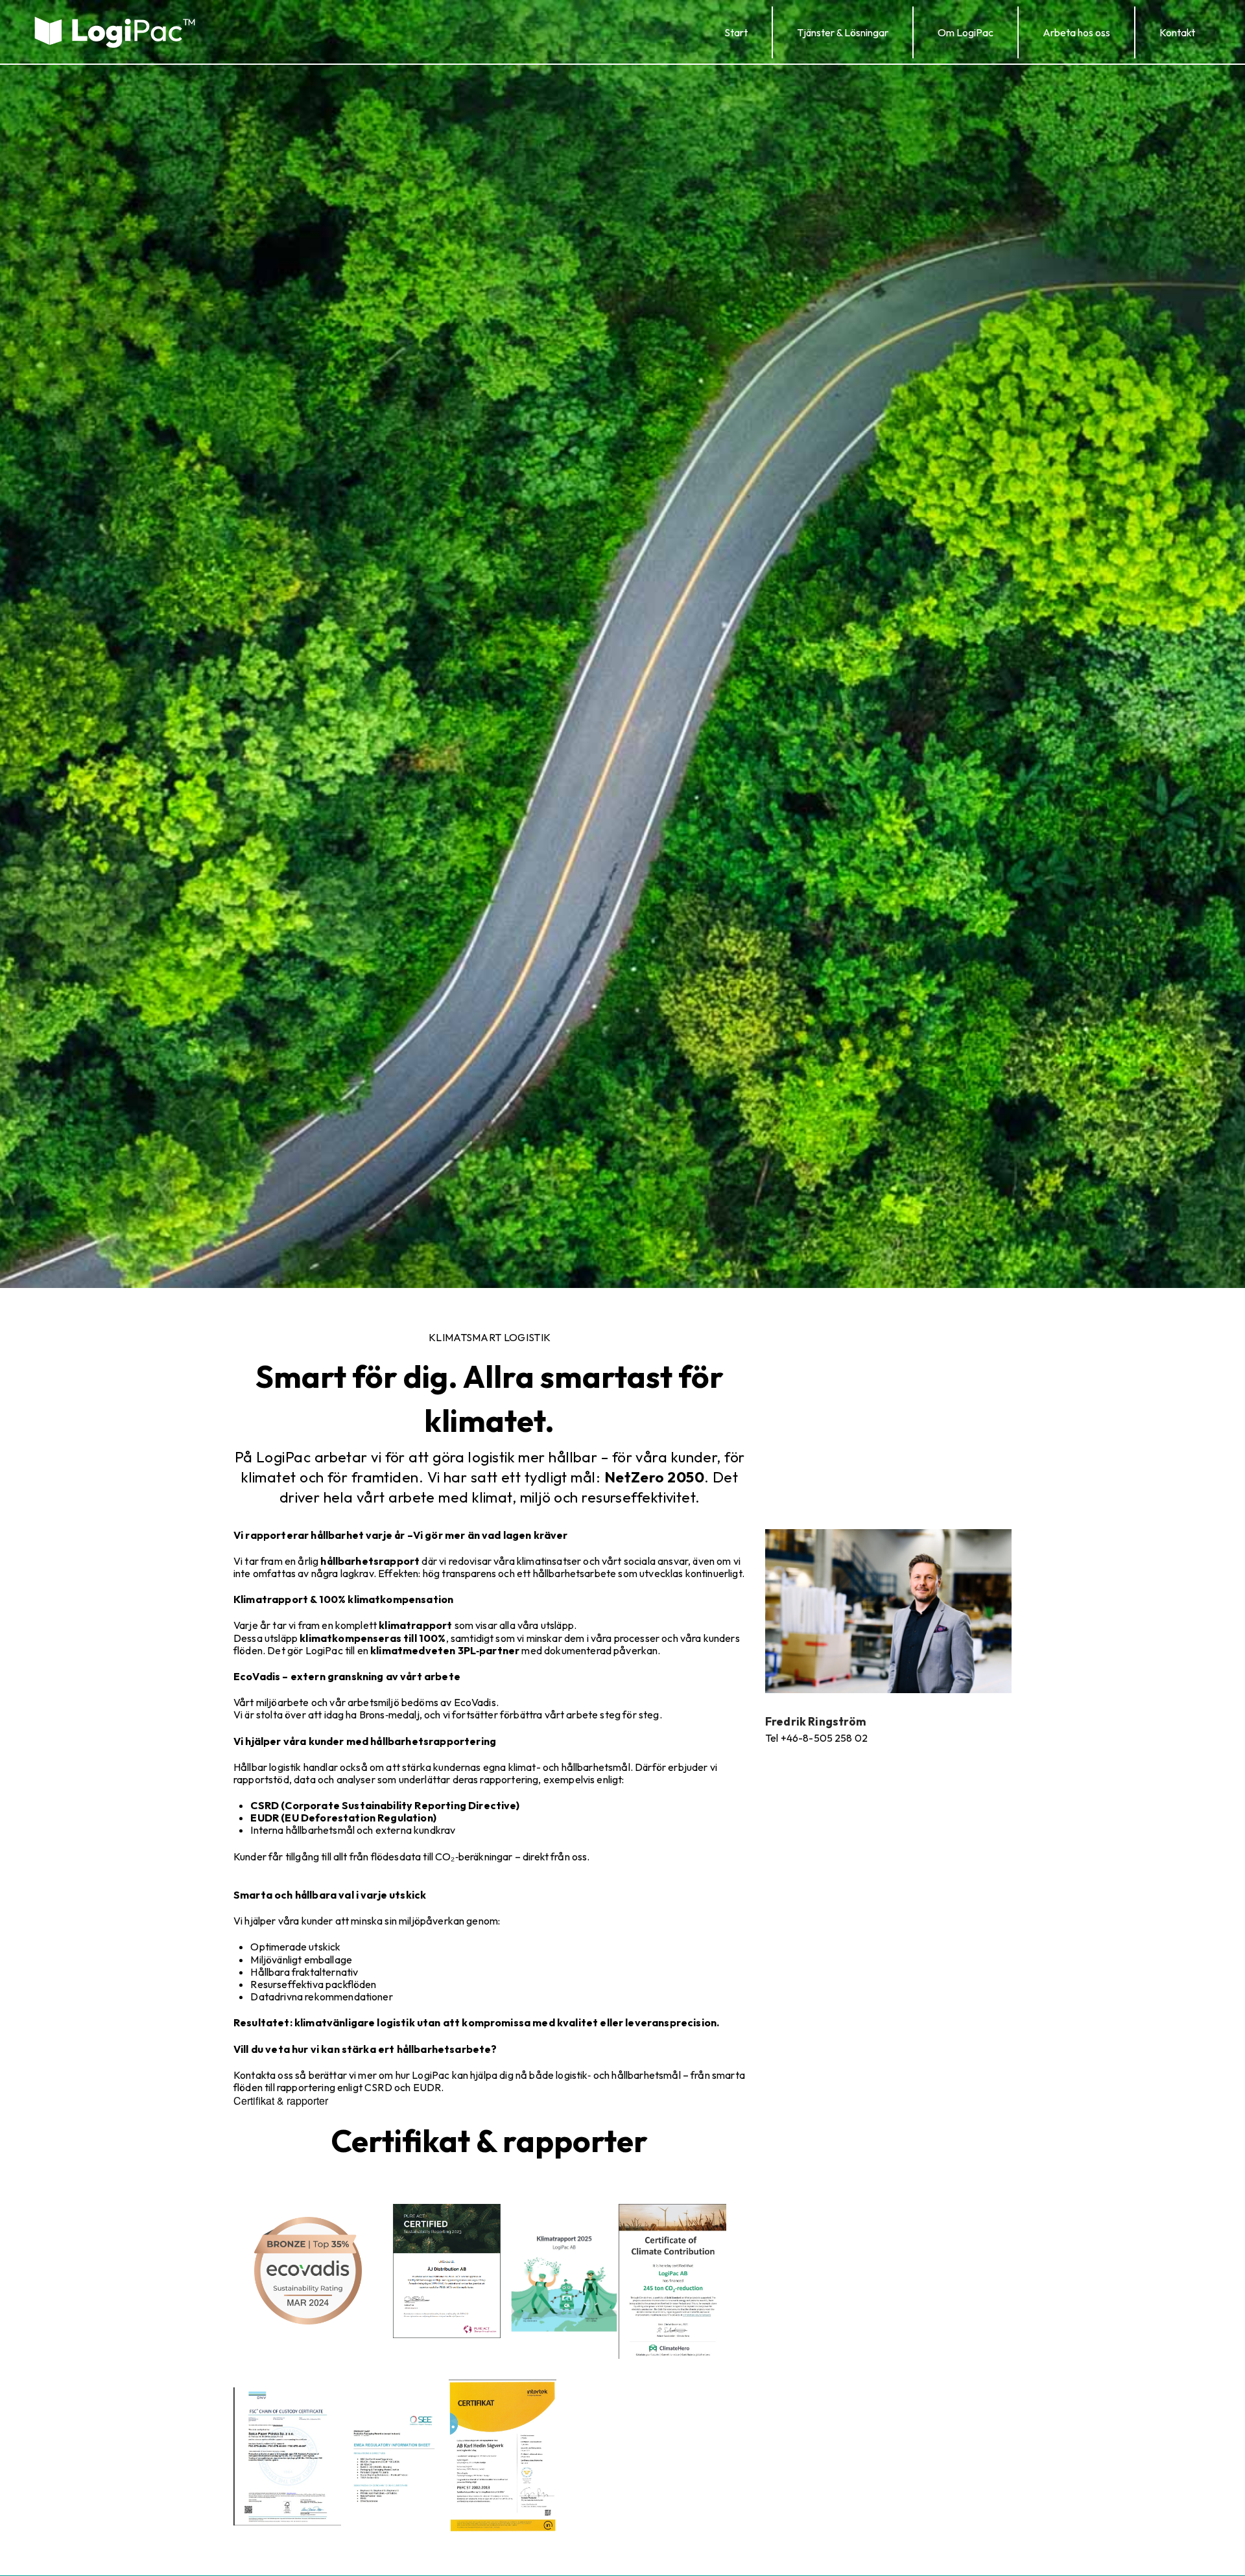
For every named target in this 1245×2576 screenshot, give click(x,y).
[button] (843, 32)
